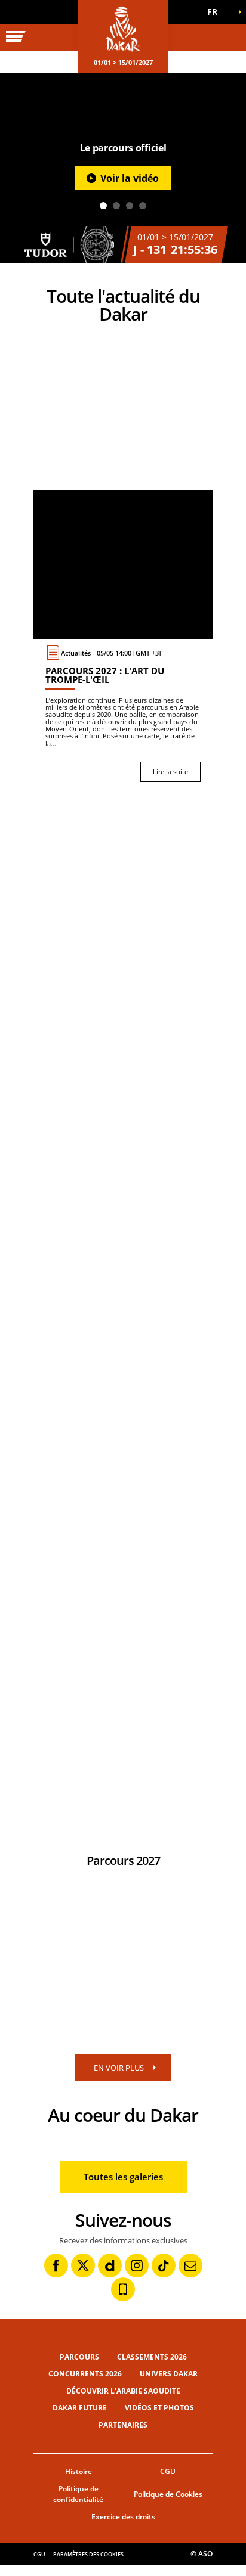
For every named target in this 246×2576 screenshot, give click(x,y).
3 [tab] (130, 206)
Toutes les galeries (123, 2177)
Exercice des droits (123, 2517)
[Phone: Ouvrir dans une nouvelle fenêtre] (123, 2289)
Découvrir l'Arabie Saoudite (123, 2391)
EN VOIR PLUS (119, 2068)
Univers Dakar (169, 2374)
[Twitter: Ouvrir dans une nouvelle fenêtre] (83, 2265)
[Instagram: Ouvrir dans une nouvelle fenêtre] (137, 2265)
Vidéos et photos (159, 2408)
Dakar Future (80, 2408)
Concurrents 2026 (85, 2374)
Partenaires (123, 2425)
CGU (168, 2471)
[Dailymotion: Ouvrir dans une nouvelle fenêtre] (110, 2265)
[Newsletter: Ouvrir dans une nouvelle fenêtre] (190, 2265)
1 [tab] (103, 206)
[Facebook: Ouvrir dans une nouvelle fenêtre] (56, 2265)
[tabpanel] (123, 168)
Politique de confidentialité (78, 2494)
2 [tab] (116, 206)
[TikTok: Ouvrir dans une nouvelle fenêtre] (164, 2265)
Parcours (79, 2357)
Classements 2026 (152, 2357)
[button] (216, 12)
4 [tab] (143, 206)
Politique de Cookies (168, 2494)
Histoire (79, 2471)
